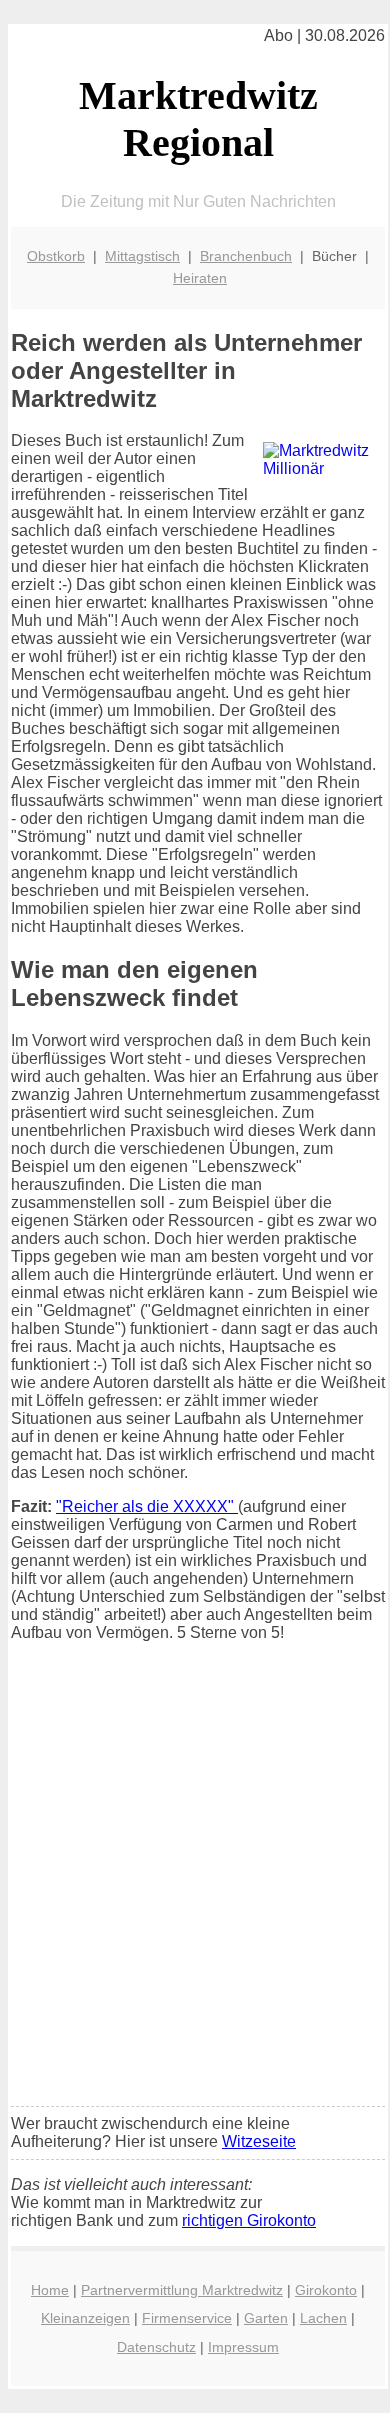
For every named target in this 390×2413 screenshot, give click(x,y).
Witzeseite (259, 2141)
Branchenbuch (246, 256)
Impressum (243, 2347)
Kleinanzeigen (85, 2318)
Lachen (323, 2318)
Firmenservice (187, 2318)
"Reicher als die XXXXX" (147, 1506)
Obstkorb (56, 256)
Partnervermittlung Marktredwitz (182, 2290)
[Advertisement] (195, 1887)
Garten (266, 2318)
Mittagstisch (142, 256)
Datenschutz (156, 2347)
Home (50, 2290)
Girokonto (326, 2290)
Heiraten (200, 278)
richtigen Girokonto (249, 2220)
